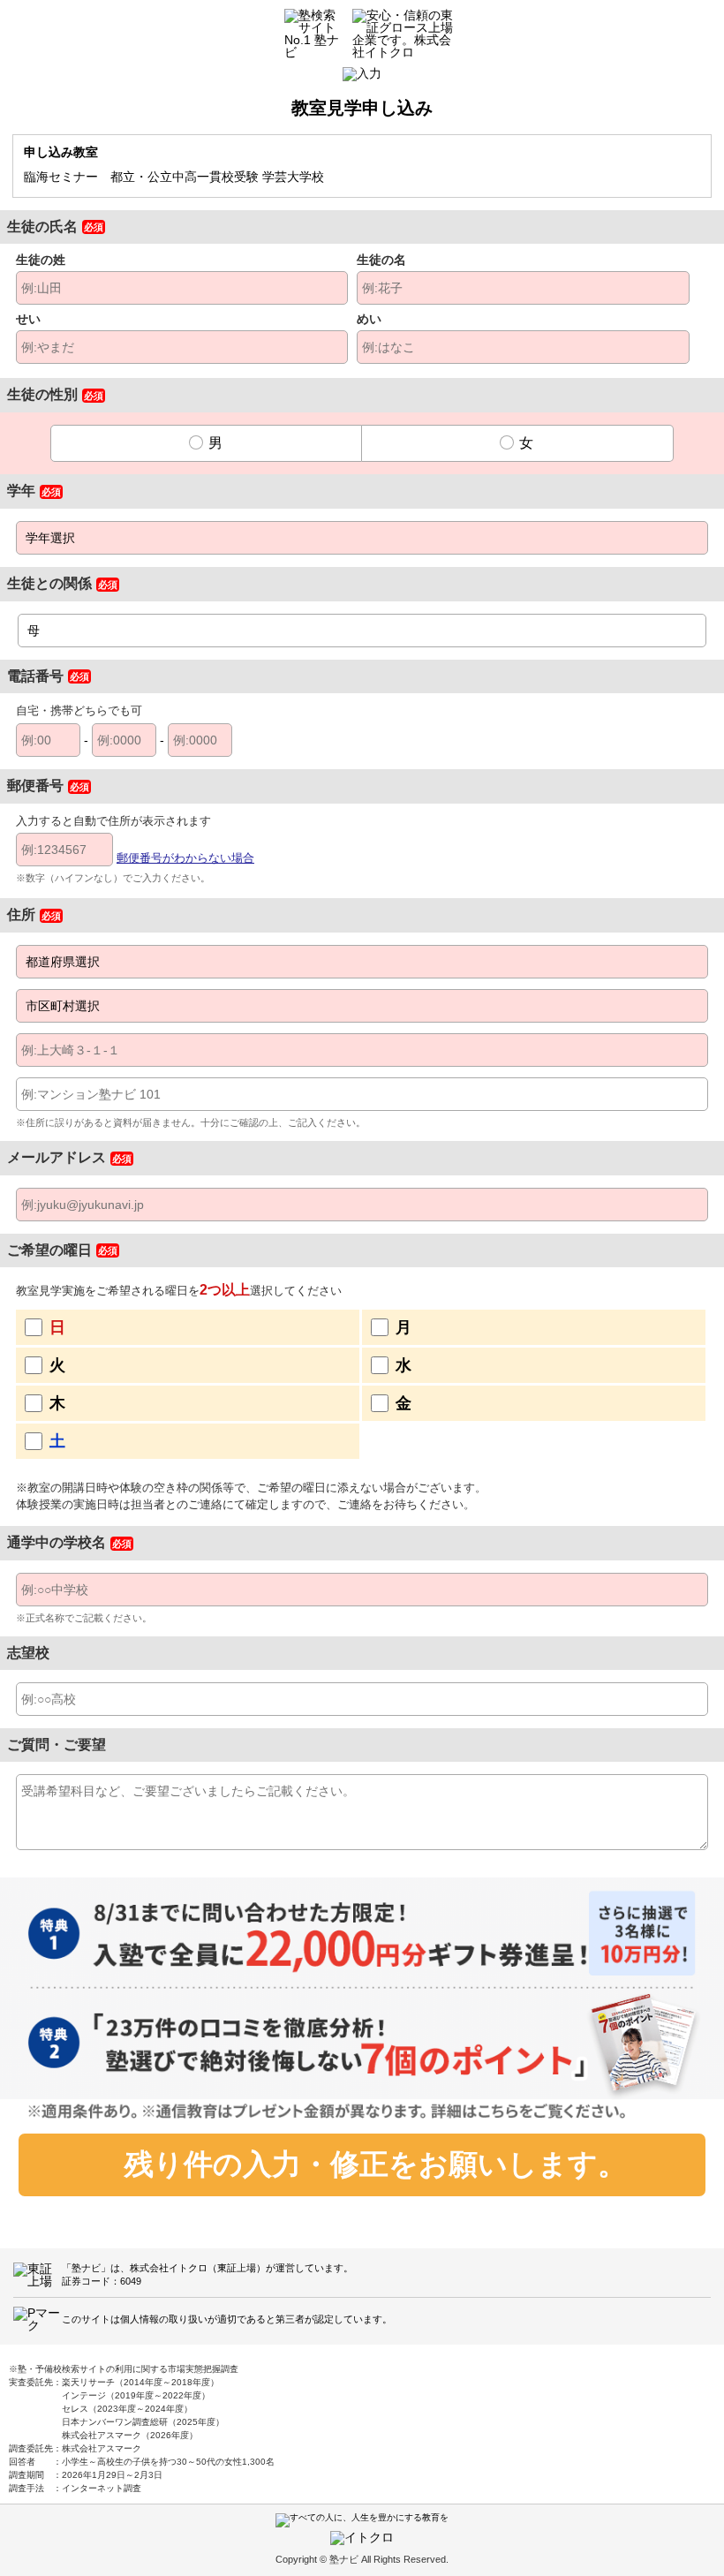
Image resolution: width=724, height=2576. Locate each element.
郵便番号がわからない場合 (185, 858)
